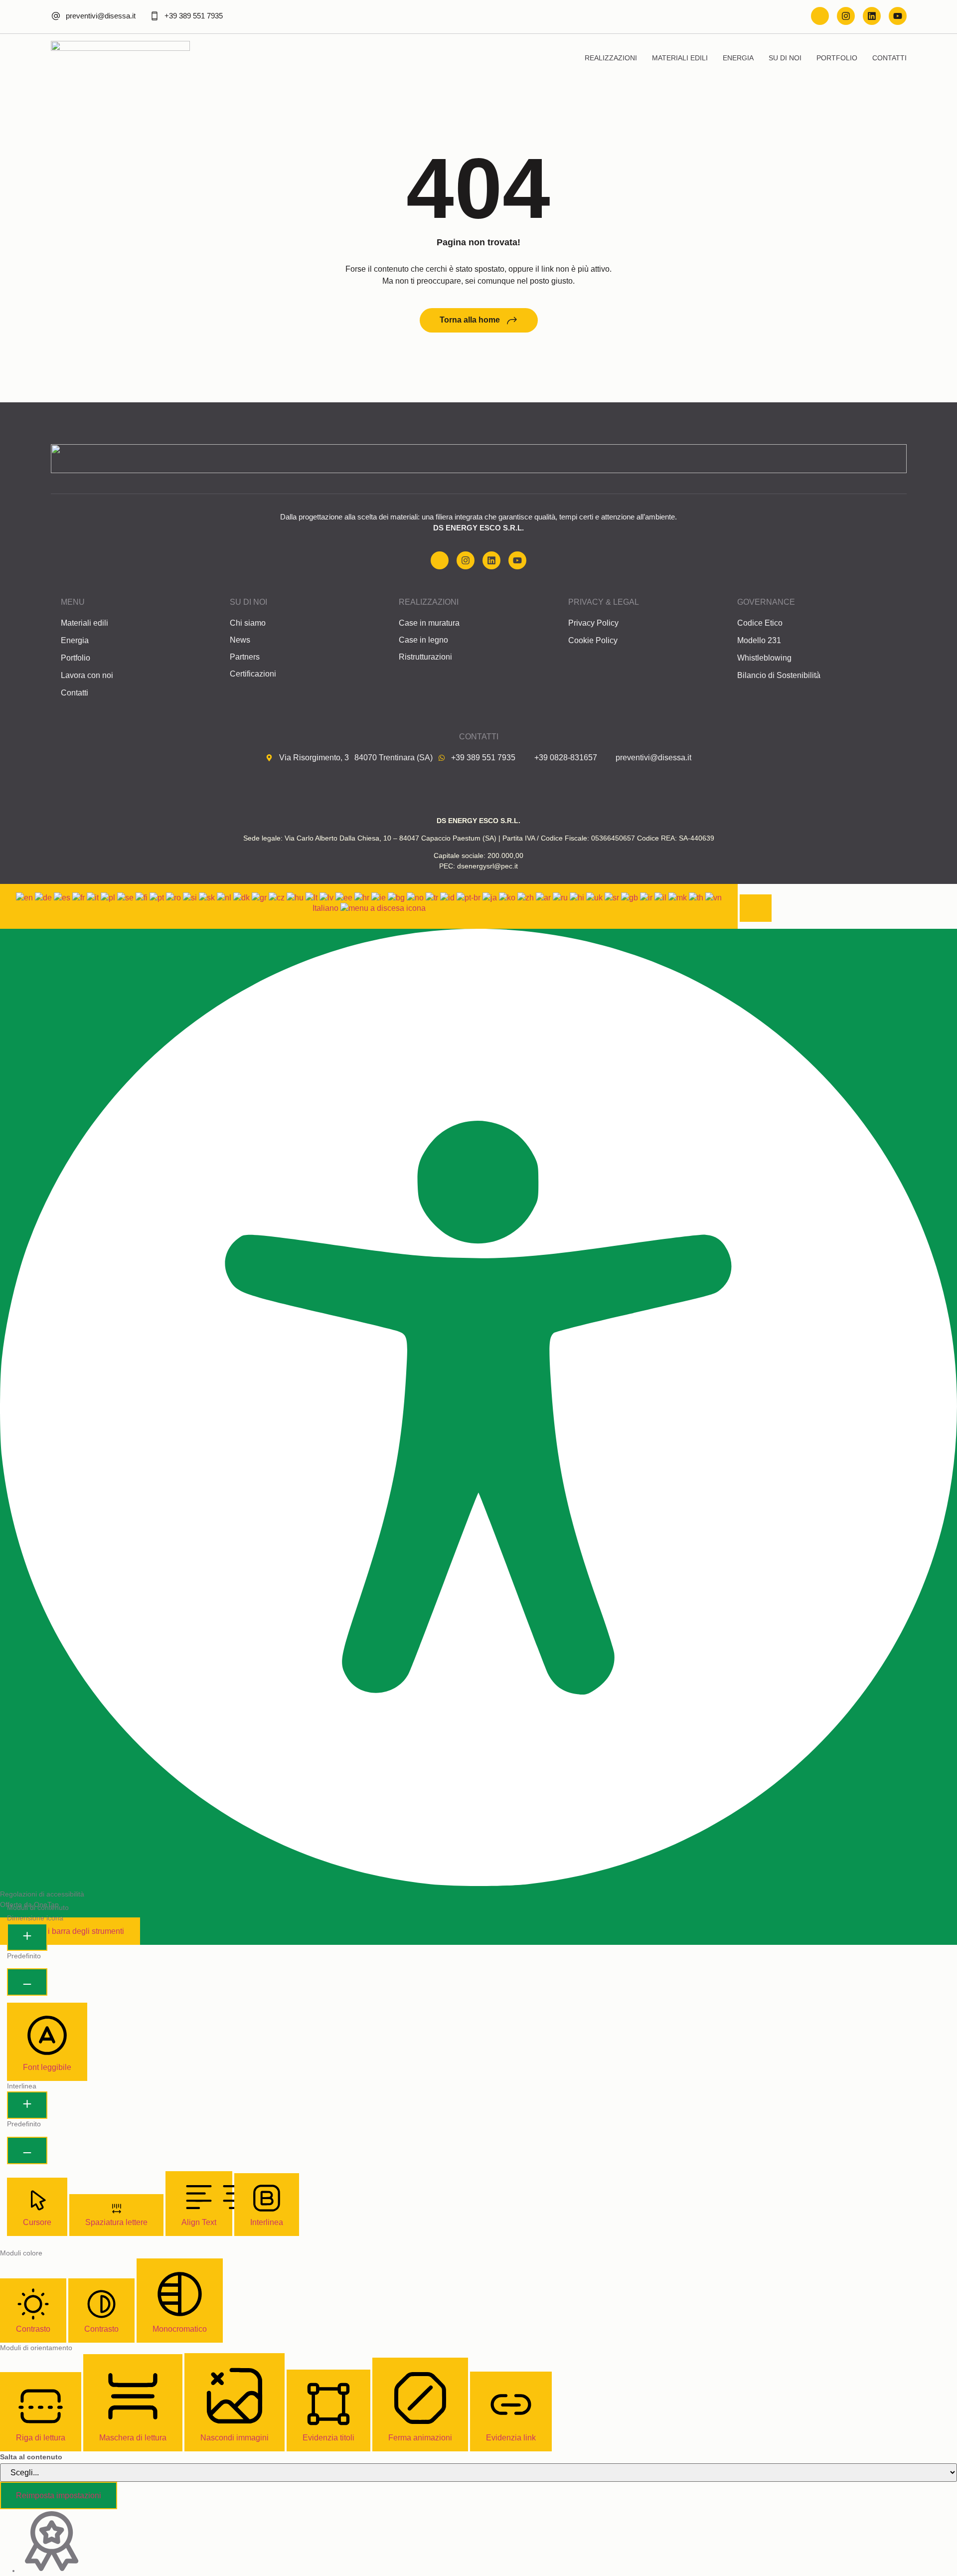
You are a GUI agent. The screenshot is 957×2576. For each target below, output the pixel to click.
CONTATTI (889, 58)
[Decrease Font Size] (27, 1982)
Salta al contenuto (31, 2457)
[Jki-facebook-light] (820, 16)
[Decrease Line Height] (27, 2150)
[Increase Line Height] (27, 2105)
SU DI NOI (785, 58)
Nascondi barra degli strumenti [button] (70, 1931)
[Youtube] (898, 16)
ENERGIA (738, 58)
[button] (756, 908)
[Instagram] (846, 16)
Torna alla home (470, 320)
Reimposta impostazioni (59, 2495)
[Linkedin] (872, 16)
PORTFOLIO (837, 58)
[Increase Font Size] (27, 1937)
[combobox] (369, 906)
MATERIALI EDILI (680, 58)
